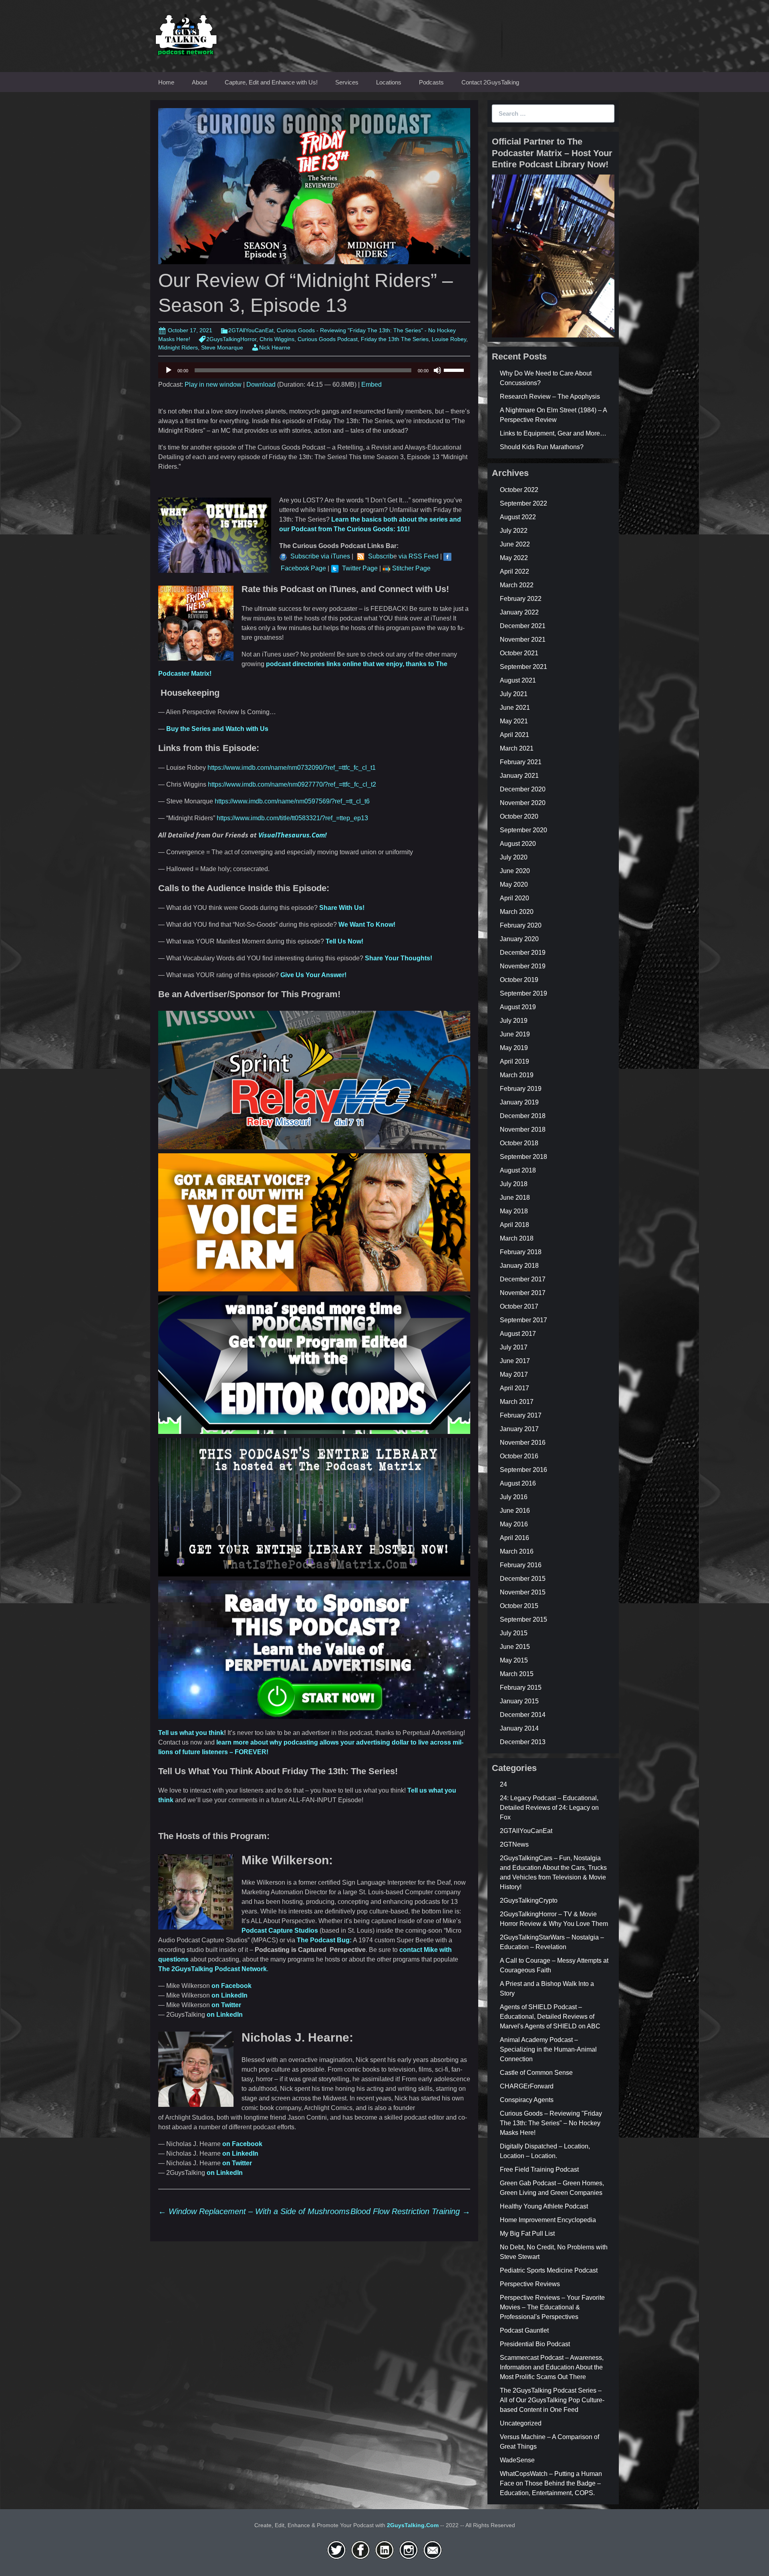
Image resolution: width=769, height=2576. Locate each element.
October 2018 (519, 1143)
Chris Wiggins (277, 339)
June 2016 (515, 1511)
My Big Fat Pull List (527, 2234)
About (199, 82)
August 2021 (518, 680)
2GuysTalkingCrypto (529, 1900)
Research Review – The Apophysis (550, 397)
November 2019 (523, 966)
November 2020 (523, 803)
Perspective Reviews (530, 2284)
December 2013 (523, 1742)
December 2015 (523, 1579)
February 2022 (521, 599)
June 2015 (515, 1647)
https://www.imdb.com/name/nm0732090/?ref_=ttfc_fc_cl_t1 (292, 768)
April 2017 (514, 1388)
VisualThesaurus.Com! (293, 835)
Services (347, 82)
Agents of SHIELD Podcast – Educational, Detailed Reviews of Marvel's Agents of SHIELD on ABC (550, 2017)
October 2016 (519, 1456)
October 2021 (519, 653)
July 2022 (514, 531)
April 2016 (514, 1538)
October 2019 (519, 980)
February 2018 (521, 1252)
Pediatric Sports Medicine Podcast (549, 2270)
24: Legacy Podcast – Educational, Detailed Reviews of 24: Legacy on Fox (549, 1808)
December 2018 (523, 1116)
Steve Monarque (222, 347)
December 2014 (523, 1715)
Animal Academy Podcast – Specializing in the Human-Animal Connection (548, 2049)
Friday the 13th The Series (395, 339)
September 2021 (523, 667)
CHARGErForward (527, 2086)
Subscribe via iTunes (320, 556)
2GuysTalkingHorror (231, 339)
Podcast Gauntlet (524, 2330)
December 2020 (523, 789)
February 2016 (521, 1565)
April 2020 (514, 898)
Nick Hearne (275, 347)
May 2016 (514, 1524)
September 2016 (523, 1470)
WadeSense (517, 2460)
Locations (389, 82)
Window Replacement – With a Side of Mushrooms (254, 2211)
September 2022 (523, 503)
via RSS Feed (418, 556)
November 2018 (523, 1129)
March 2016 (517, 1551)
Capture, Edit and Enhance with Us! (271, 82)
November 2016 (523, 1443)
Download (261, 384)
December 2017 (523, 1279)
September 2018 (523, 1157)
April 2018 (514, 1225)
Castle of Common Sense (536, 2073)
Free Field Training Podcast (539, 2169)
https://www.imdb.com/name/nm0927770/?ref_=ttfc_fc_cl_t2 (292, 784)
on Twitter (226, 2005)
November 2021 (523, 639)
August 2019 (518, 1007)
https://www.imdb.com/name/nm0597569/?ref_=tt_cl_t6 (292, 801)
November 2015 (523, 1592)
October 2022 (519, 490)
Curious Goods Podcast (328, 339)
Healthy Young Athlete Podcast (544, 2206)
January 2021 (519, 776)
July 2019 (514, 1021)
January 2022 (519, 612)
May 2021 (514, 721)
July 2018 (514, 1184)
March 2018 (517, 1238)
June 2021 (515, 708)
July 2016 (514, 1497)
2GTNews (514, 1844)
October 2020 (519, 816)
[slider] (455, 369)
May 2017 (514, 1374)
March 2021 (517, 748)
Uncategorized (521, 2423)
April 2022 (514, 571)
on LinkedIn (229, 1995)
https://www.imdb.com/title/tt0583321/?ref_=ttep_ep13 (292, 818)
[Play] (169, 370)
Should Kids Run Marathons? (542, 447)
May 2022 (514, 558)
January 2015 (519, 1701)
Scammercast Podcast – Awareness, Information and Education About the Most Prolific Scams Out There (552, 2367)
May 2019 (514, 1048)
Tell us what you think (191, 1733)
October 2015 (519, 1606)
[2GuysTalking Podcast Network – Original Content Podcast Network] (186, 33)
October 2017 (519, 1306)
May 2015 (514, 1660)
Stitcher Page (411, 568)
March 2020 (517, 912)
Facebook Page (303, 568)
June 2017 (515, 1361)
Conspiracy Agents (527, 2100)
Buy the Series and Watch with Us (217, 729)
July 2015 (514, 1633)
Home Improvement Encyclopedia (548, 2220)
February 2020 (521, 925)
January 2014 (519, 1728)
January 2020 (519, 939)
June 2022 (515, 544)
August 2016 (518, 1483)
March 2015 (517, 1674)
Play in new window (213, 384)
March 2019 (517, 1075)
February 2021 (521, 762)
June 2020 (515, 871)
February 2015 (521, 1688)
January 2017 (519, 1429)
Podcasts (431, 82)
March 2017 (517, 1402)
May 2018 (514, 1211)
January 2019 (519, 1102)
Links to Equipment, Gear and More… (553, 433)
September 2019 (523, 993)
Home (166, 82)
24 (503, 1784)
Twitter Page (360, 568)
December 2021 (523, 626)
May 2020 (514, 884)
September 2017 (523, 1320)
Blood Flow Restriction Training (410, 2211)
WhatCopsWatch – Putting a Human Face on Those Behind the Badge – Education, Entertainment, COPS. (551, 2483)
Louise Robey (449, 339)
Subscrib (381, 556)
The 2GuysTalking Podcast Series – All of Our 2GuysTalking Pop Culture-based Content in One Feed (552, 2400)
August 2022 (518, 517)
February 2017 (521, 1415)
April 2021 (514, 735)
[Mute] (437, 370)
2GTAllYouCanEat (251, 330)
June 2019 (515, 1034)
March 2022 (517, 585)
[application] (314, 370)
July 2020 (514, 857)
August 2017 (518, 1334)
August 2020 (518, 844)
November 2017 (523, 1293)
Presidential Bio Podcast (535, 2344)
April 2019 (514, 1061)
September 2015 (523, 1619)
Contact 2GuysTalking (490, 82)
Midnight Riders (178, 347)
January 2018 (519, 1266)
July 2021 (514, 694)
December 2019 (523, 953)
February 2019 (521, 1089)
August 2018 (518, 1170)
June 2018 (515, 1198)
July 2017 (514, 1347)
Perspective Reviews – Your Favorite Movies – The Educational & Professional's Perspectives (552, 2307)
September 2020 (523, 830)
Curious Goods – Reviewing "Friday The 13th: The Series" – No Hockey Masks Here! (551, 2123)
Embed (371, 384)
